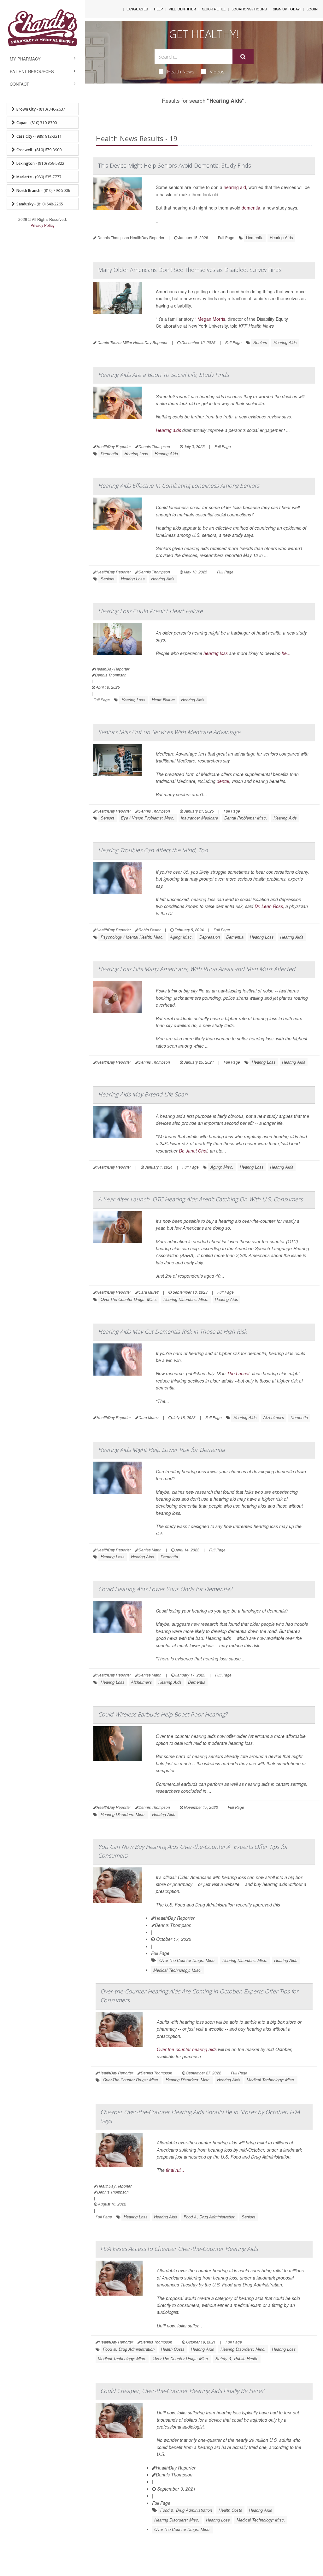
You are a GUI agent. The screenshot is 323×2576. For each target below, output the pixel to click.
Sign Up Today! (287, 9)
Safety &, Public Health (237, 2358)
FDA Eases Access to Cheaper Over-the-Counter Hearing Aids (179, 2249)
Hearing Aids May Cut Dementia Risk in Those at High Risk (172, 1331)
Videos (217, 72)
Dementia (255, 237)
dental (223, 781)
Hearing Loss (136, 454)
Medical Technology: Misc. (178, 1970)
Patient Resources (32, 71)
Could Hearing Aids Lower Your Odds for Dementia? (165, 1589)
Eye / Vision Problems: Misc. (148, 818)
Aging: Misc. (182, 937)
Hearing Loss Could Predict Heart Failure (150, 611)
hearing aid (235, 187)
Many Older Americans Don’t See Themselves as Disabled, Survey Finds (190, 270)
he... (286, 653)
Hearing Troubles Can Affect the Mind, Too (153, 850)
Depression (210, 937)
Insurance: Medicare (199, 818)
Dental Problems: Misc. (246, 818)
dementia (251, 208)
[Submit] (243, 57)
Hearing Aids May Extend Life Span (143, 1094)
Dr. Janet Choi (193, 1151)
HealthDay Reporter (175, 1918)
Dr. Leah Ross (269, 906)
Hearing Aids (281, 237)
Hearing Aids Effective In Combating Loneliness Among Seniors (179, 486)
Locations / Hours (249, 9)
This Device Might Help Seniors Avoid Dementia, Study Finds (175, 165)
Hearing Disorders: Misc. (186, 1299)
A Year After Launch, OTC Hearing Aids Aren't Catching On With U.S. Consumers (200, 1199)
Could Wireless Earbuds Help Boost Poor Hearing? (163, 1714)
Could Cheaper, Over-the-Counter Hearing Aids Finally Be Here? (182, 2391)
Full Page (226, 237)
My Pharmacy (25, 59)
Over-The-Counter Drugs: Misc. (129, 1299)
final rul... (175, 2170)
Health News (181, 72)
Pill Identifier (182, 9)
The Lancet (238, 1373)
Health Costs (173, 2349)
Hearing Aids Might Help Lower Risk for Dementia (161, 1450)
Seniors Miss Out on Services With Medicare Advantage (169, 732)
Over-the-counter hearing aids (187, 2049)
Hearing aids (168, 430)
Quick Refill (214, 9)
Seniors (260, 342)
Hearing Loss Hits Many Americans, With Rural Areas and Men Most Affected (197, 969)
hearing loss (216, 653)
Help (158, 9)
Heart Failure (163, 700)
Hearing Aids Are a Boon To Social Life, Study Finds (163, 375)
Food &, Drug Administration (209, 2217)
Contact (19, 84)
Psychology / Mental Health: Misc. (132, 937)
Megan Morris (211, 319)
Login (312, 9)
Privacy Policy (43, 225)
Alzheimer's (274, 1417)
